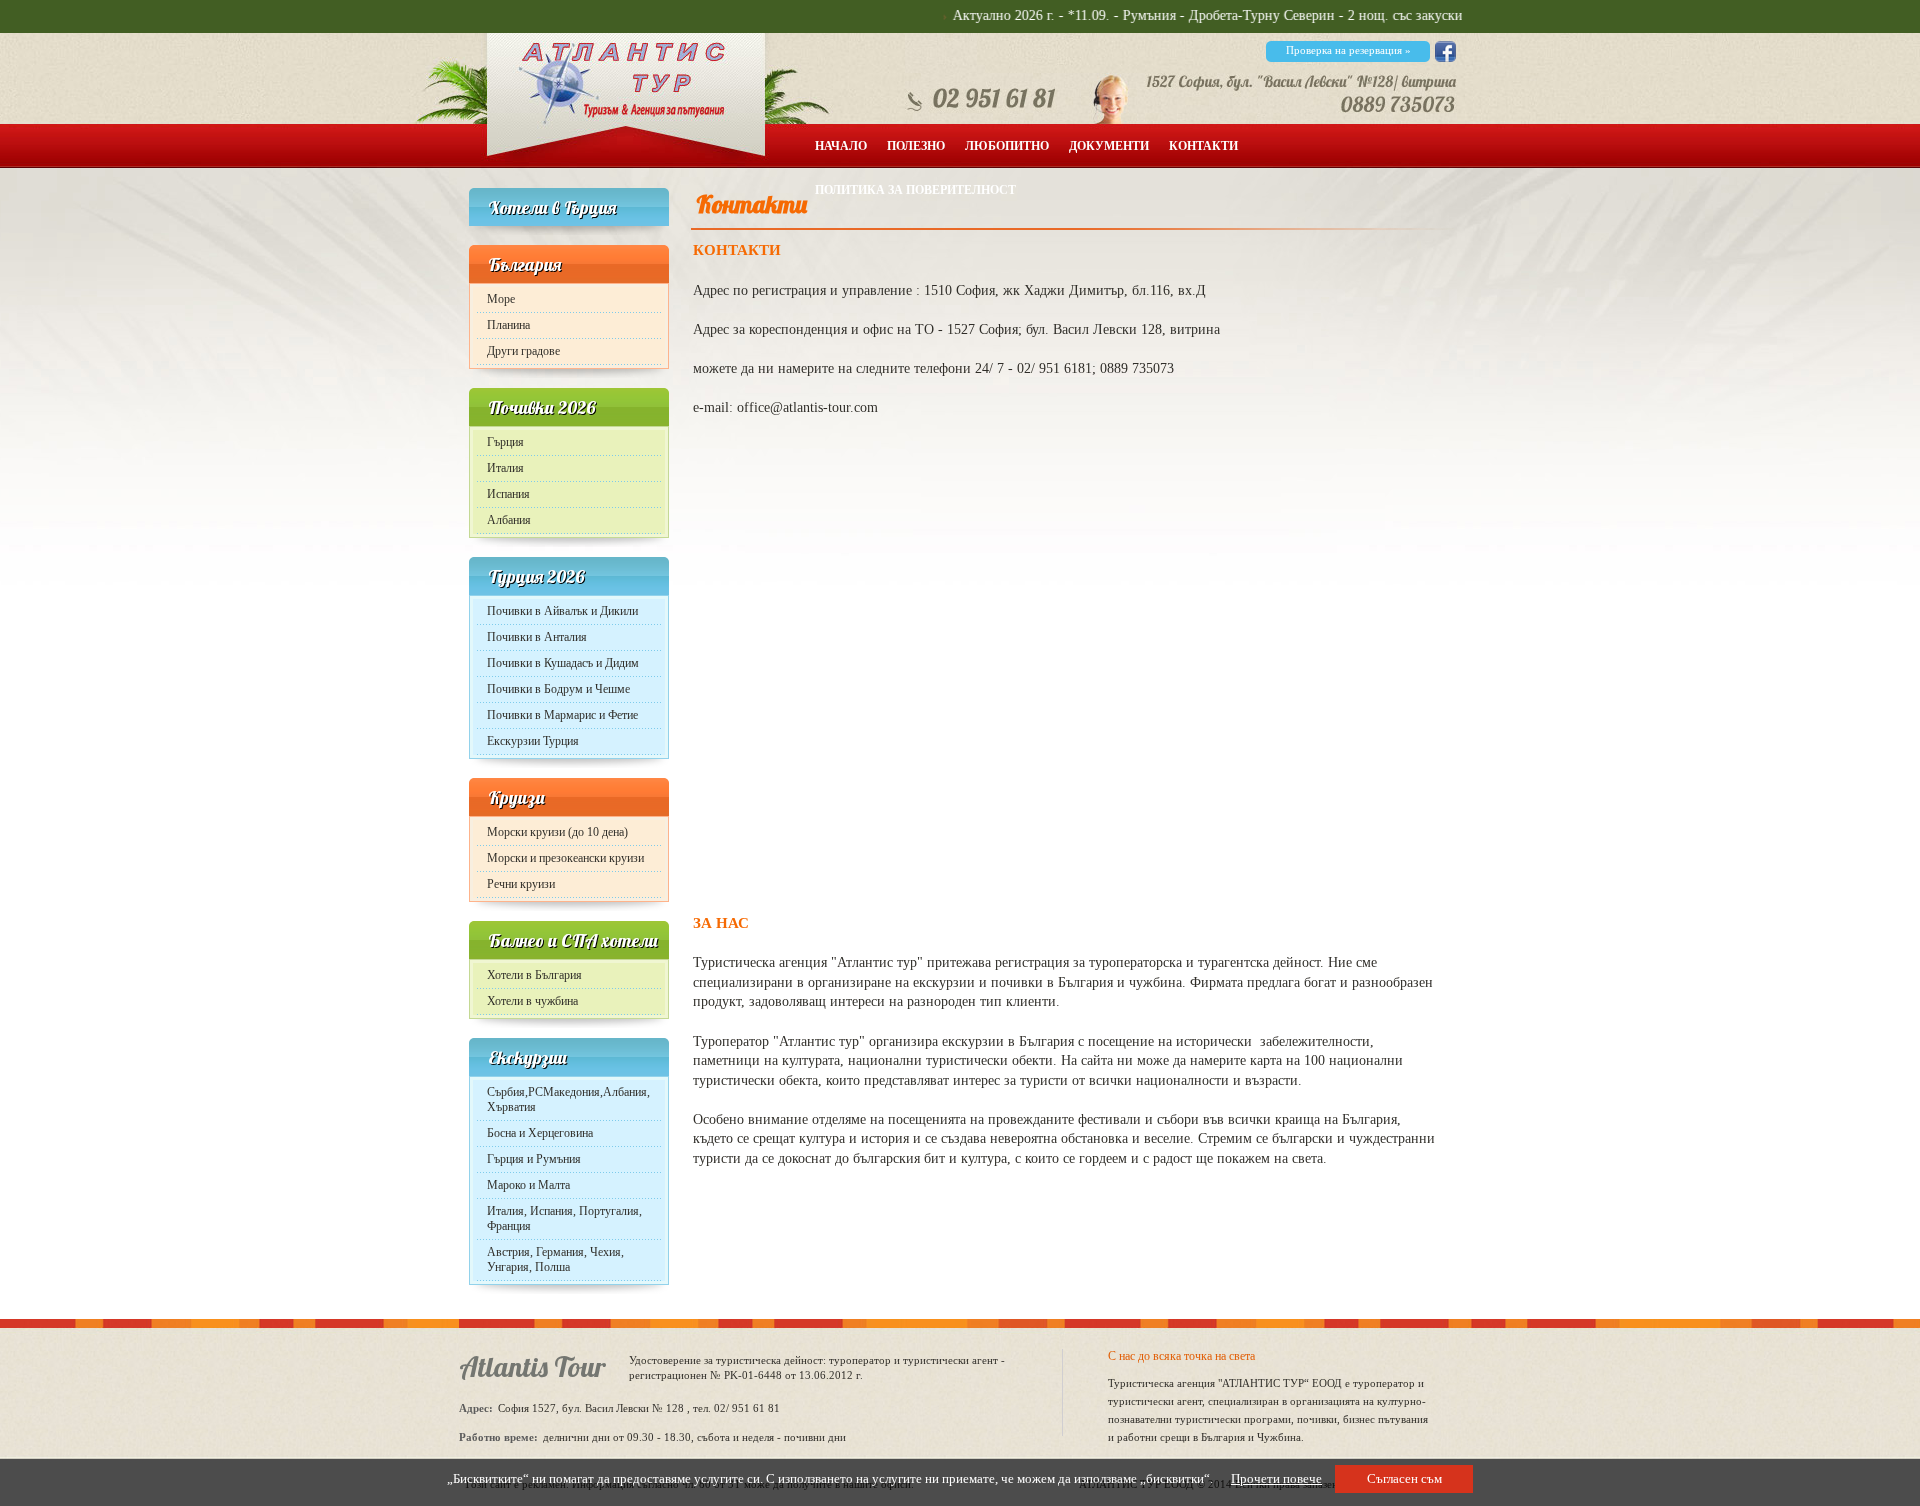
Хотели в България (534, 975)
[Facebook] (1445, 57)
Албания (509, 520)
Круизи (516, 797)
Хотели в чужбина (532, 1001)
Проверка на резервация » (1348, 50)
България (524, 264)
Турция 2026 (536, 576)
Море (501, 299)
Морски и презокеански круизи (565, 858)
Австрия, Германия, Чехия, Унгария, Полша (555, 1259)
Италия (505, 468)
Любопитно (1007, 146)
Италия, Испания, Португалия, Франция (564, 1218)
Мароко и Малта (528, 1185)
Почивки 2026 (542, 407)
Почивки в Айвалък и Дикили (562, 611)
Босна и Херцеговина (540, 1133)
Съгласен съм (1404, 1478)
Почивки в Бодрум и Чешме (558, 689)
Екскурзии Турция (533, 741)
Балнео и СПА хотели (573, 940)
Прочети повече (1276, 1478)
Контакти (1203, 146)
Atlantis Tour (532, 1366)
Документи (1109, 146)
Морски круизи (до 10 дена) (557, 832)
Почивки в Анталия (537, 637)
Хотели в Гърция (552, 207)
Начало (841, 146)
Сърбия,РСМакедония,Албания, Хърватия (568, 1099)
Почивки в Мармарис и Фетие (562, 715)
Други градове (523, 351)
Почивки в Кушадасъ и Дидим (563, 663)
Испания (508, 494)
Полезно (916, 146)
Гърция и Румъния (534, 1159)
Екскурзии (527, 1057)
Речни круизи (521, 884)
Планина (508, 325)
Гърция (505, 442)
